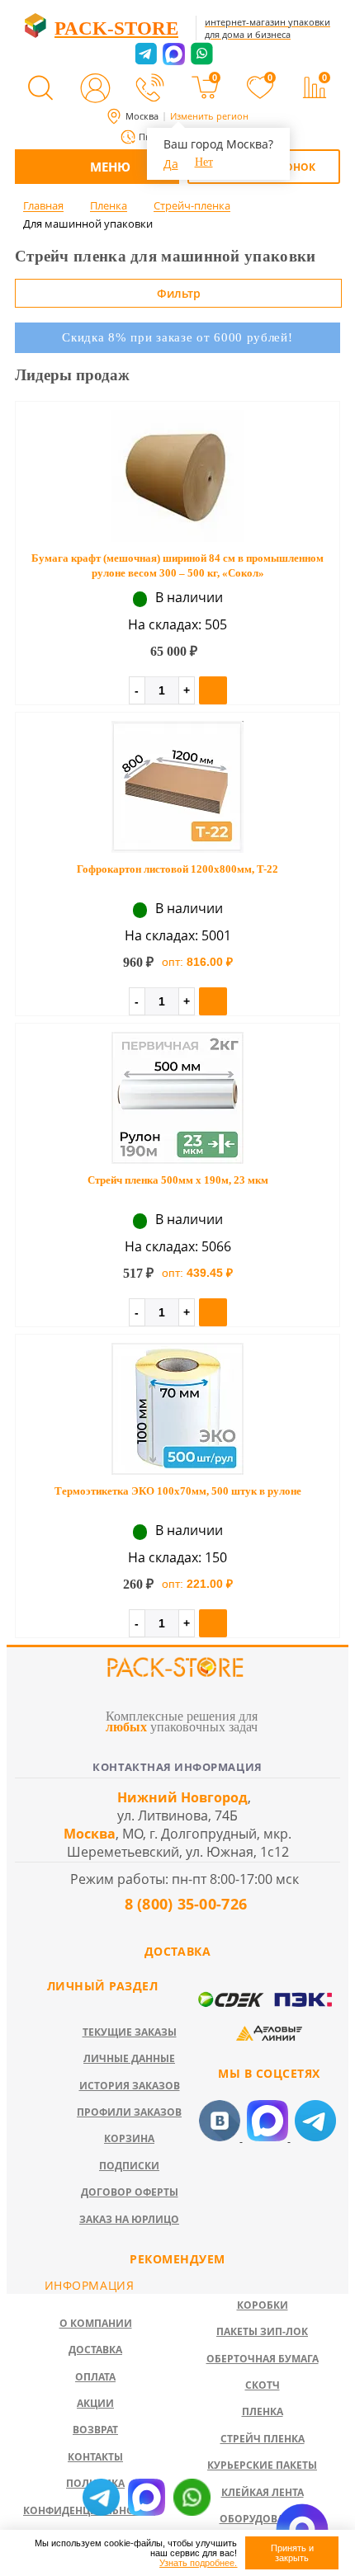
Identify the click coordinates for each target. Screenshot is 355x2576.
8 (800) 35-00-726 (183, 1904)
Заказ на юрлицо (129, 2219)
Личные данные (129, 2058)
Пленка (263, 2411)
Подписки (129, 2166)
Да (171, 164)
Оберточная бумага (263, 2359)
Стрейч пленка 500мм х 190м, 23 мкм (178, 1180)
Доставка (95, 2350)
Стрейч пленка (263, 2439)
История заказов (130, 2086)
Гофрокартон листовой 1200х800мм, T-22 (177, 869)
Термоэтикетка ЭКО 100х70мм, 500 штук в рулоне (178, 1491)
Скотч (263, 2385)
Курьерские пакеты (262, 2465)
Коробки (263, 2305)
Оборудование (263, 2519)
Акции (95, 2403)
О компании (96, 2323)
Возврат (95, 2430)
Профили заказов (129, 2112)
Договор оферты (130, 2192)
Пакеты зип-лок (262, 2331)
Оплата (95, 2377)
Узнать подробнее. (198, 2563)
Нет (204, 162)
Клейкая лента (263, 2492)
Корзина (129, 2138)
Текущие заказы (130, 2032)
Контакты (95, 2457)
